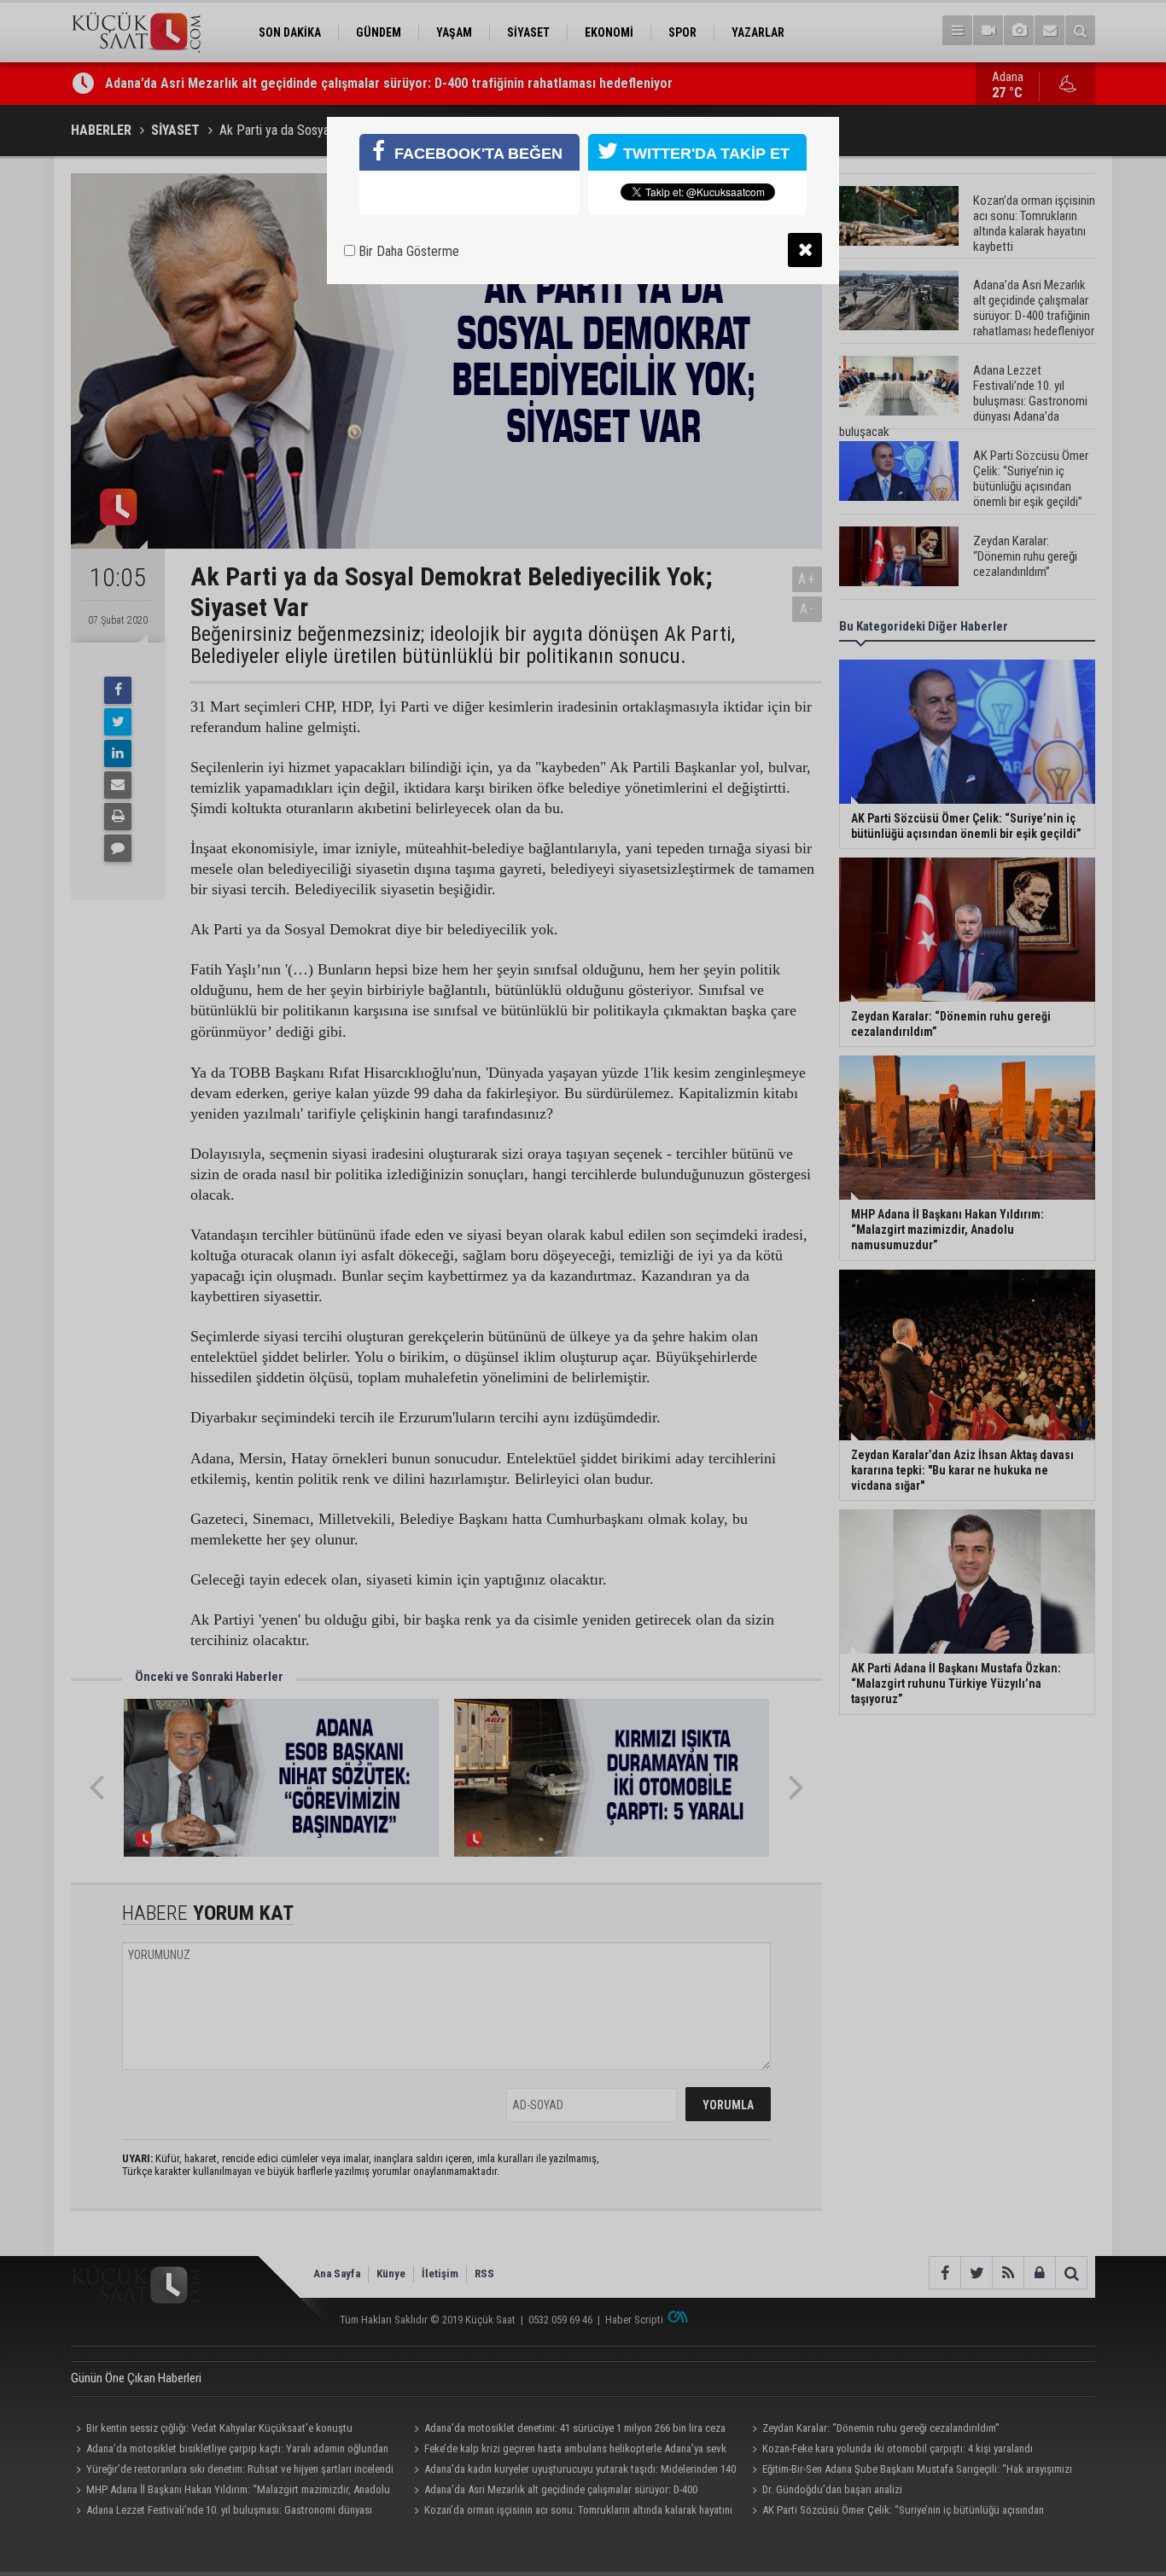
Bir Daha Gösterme (407, 251)
